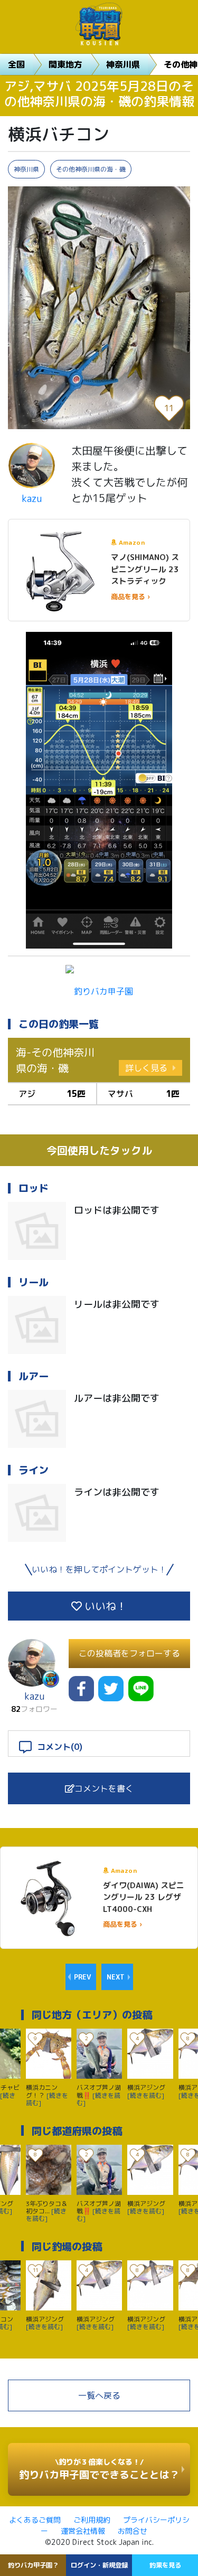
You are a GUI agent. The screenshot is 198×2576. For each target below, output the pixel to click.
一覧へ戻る (99, 2395)
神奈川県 (123, 64)
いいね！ (104, 1606)
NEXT (116, 1977)
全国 (16, 64)
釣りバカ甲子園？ (33, 2565)
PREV (82, 1977)
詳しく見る (146, 1068)
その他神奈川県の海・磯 (91, 169)
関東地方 (65, 64)
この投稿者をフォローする (129, 1653)
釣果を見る (165, 2565)
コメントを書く (104, 1788)
